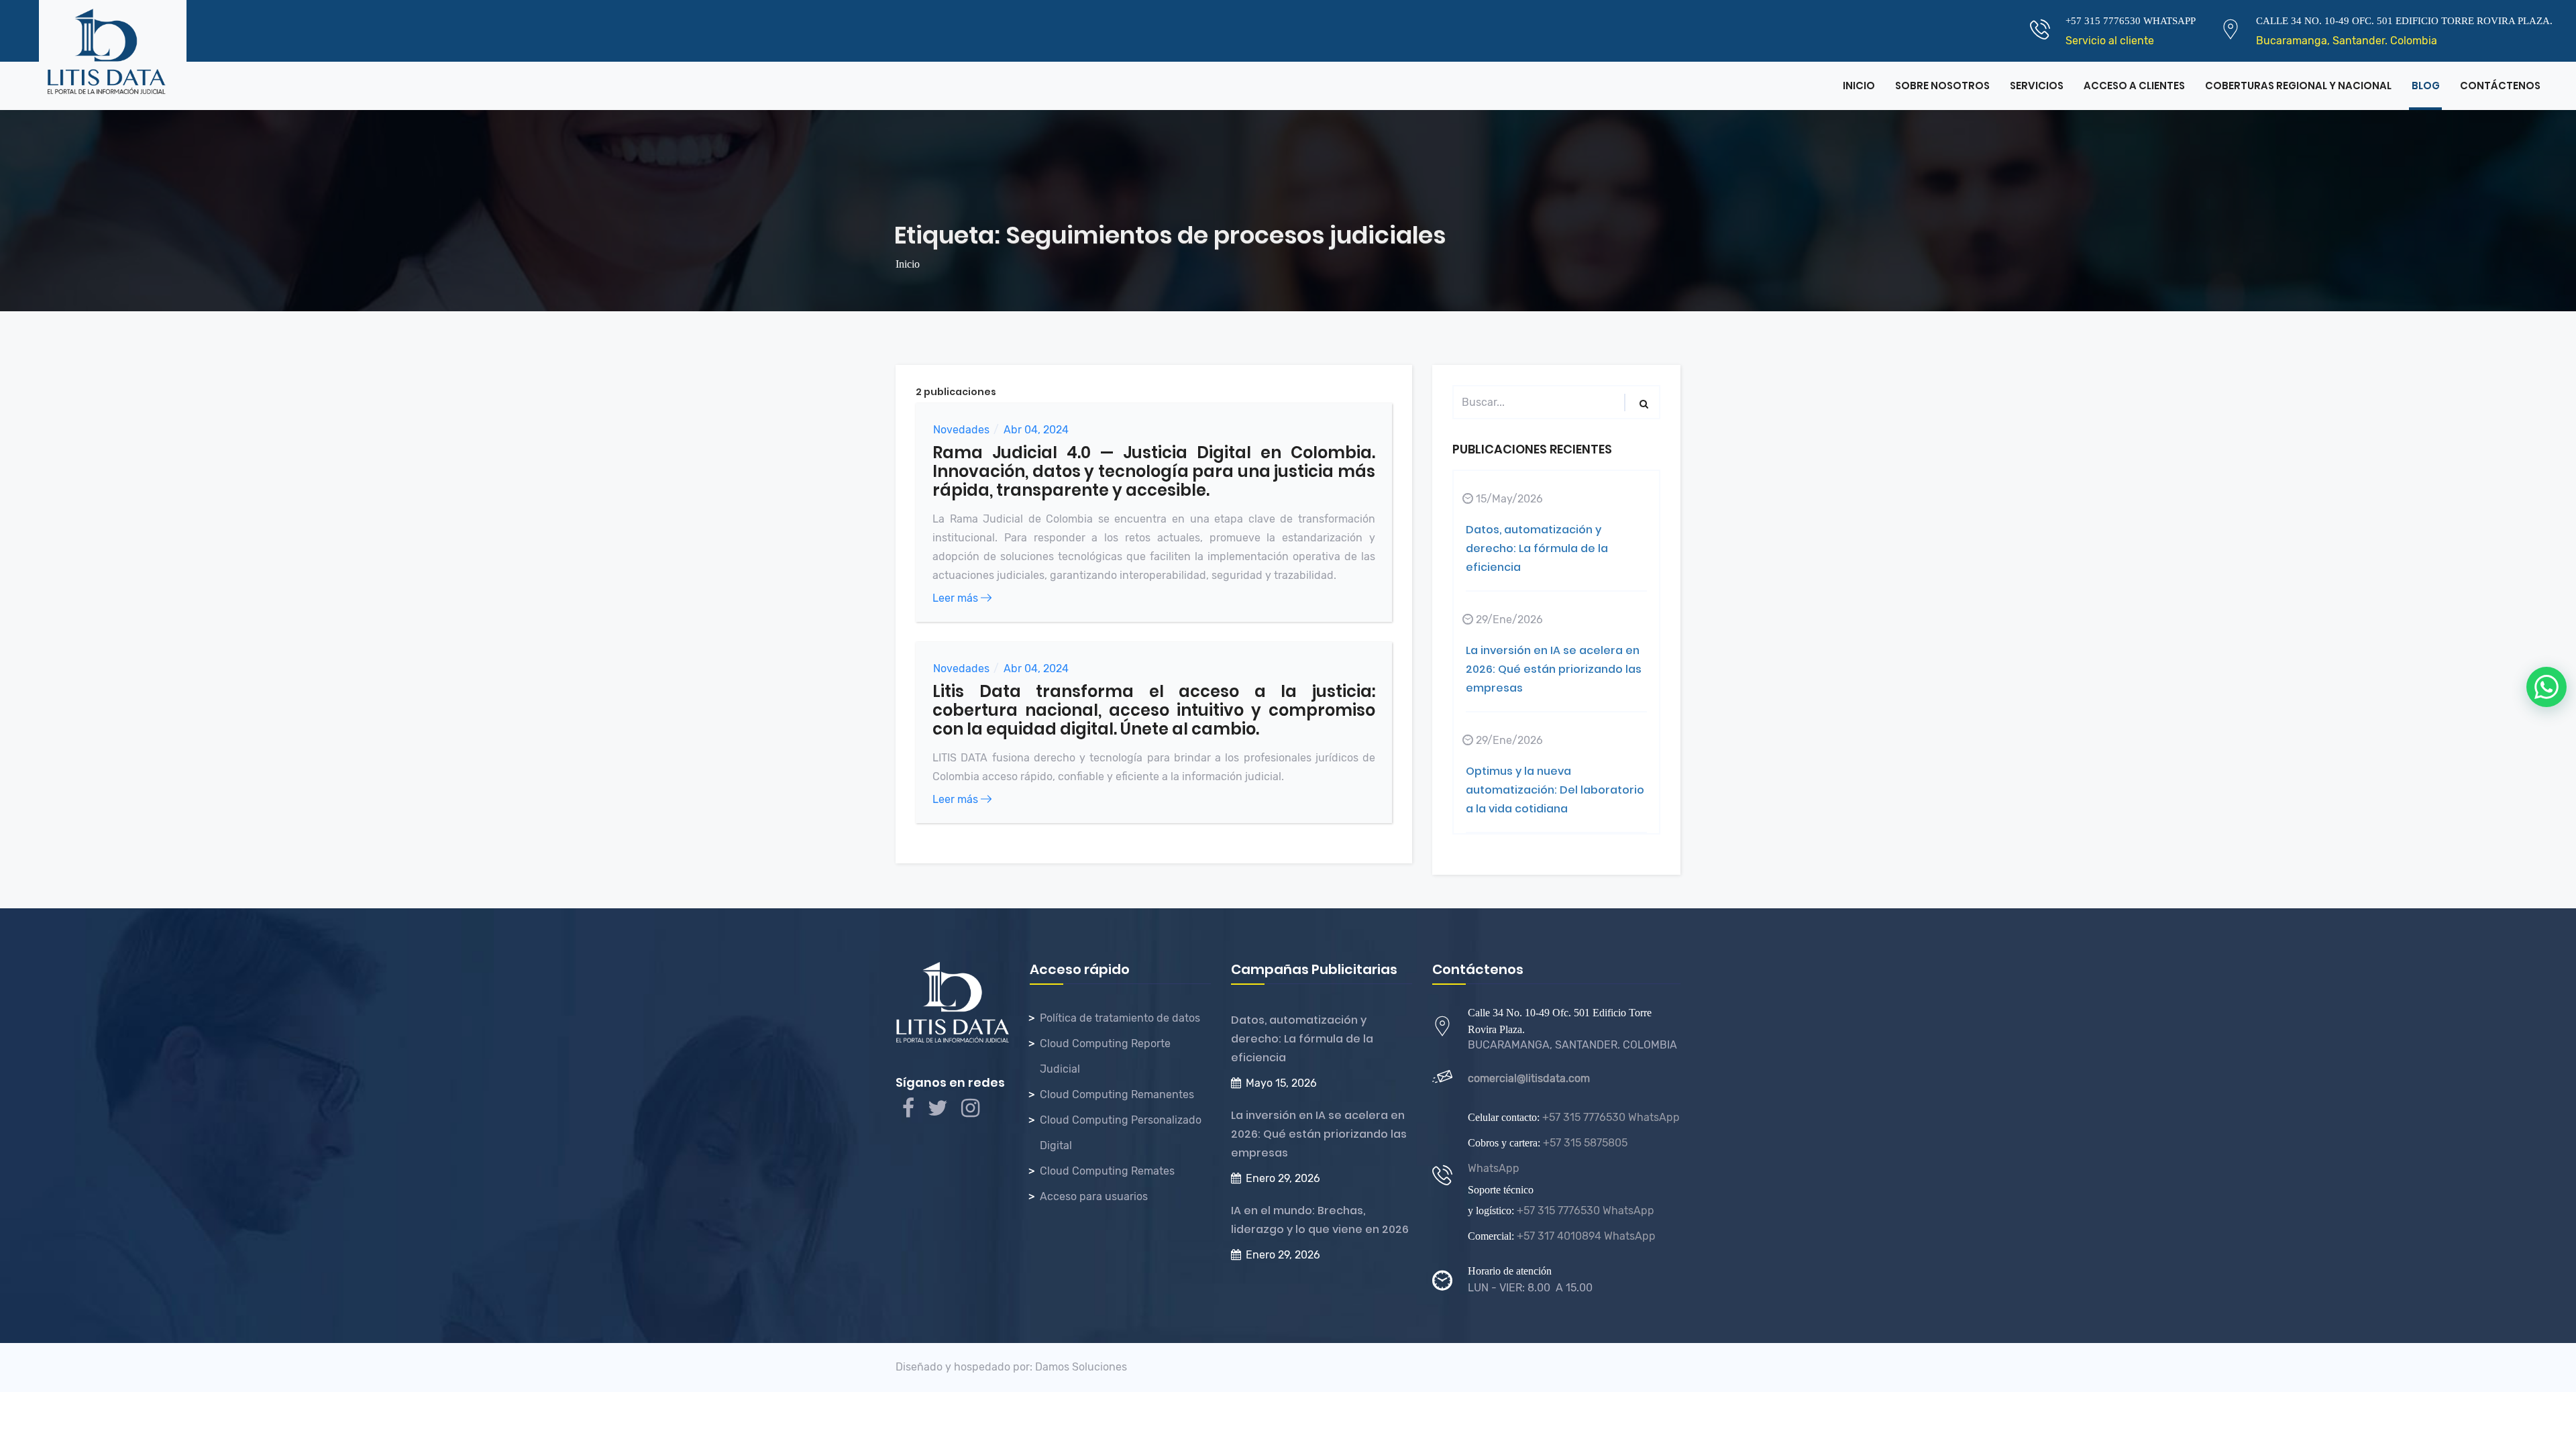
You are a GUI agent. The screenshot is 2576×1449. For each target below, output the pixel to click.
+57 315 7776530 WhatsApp (1610, 1117)
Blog (2426, 86)
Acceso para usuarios (1094, 1196)
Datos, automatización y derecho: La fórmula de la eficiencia (1537, 548)
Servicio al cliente (2110, 41)
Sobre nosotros (1942, 86)
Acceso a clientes (2134, 86)
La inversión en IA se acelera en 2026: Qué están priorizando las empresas (1554, 669)
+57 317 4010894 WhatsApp (1585, 1236)
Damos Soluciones (1081, 1367)
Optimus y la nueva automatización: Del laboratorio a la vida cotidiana (1555, 790)
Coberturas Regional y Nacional (2298, 86)
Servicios (2037, 86)
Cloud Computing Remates (1107, 1171)
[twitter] (938, 1112)
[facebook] (908, 1112)
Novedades (961, 430)
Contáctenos (2500, 86)
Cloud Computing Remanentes (1117, 1094)
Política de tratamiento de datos (1120, 1018)
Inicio (1859, 86)
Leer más (957, 598)
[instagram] (970, 1112)
